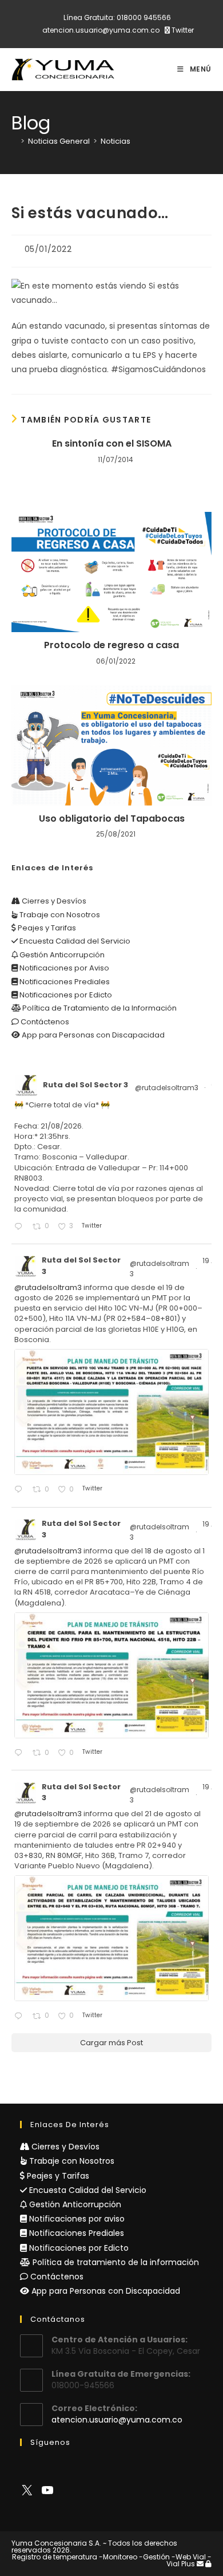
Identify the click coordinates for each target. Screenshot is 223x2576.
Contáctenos (44, 1022)
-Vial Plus (189, 2560)
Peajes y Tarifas (46, 928)
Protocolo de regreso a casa (111, 645)
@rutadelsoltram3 (167, 1088)
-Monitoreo (118, 2557)
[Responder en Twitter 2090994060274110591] (21, 1227)
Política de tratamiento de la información (115, 2262)
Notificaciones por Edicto (65, 995)
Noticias (116, 141)
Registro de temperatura (55, 2557)
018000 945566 (144, 17)
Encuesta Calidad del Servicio (74, 941)
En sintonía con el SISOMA (112, 444)
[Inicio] (14, 141)
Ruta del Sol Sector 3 (85, 1085)
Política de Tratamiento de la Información (99, 1008)
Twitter (182, 30)
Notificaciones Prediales (64, 982)
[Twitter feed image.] (111, 1412)
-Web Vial (189, 2557)
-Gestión (154, 2557)
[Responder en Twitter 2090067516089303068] (21, 2016)
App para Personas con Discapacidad (92, 1035)
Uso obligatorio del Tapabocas (112, 819)
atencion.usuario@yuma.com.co (101, 30)
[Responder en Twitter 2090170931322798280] (21, 1490)
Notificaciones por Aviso (63, 968)
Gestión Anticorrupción (61, 955)
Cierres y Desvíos (53, 901)
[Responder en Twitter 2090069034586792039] (21, 1754)
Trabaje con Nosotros (59, 915)
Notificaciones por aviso (76, 2219)
